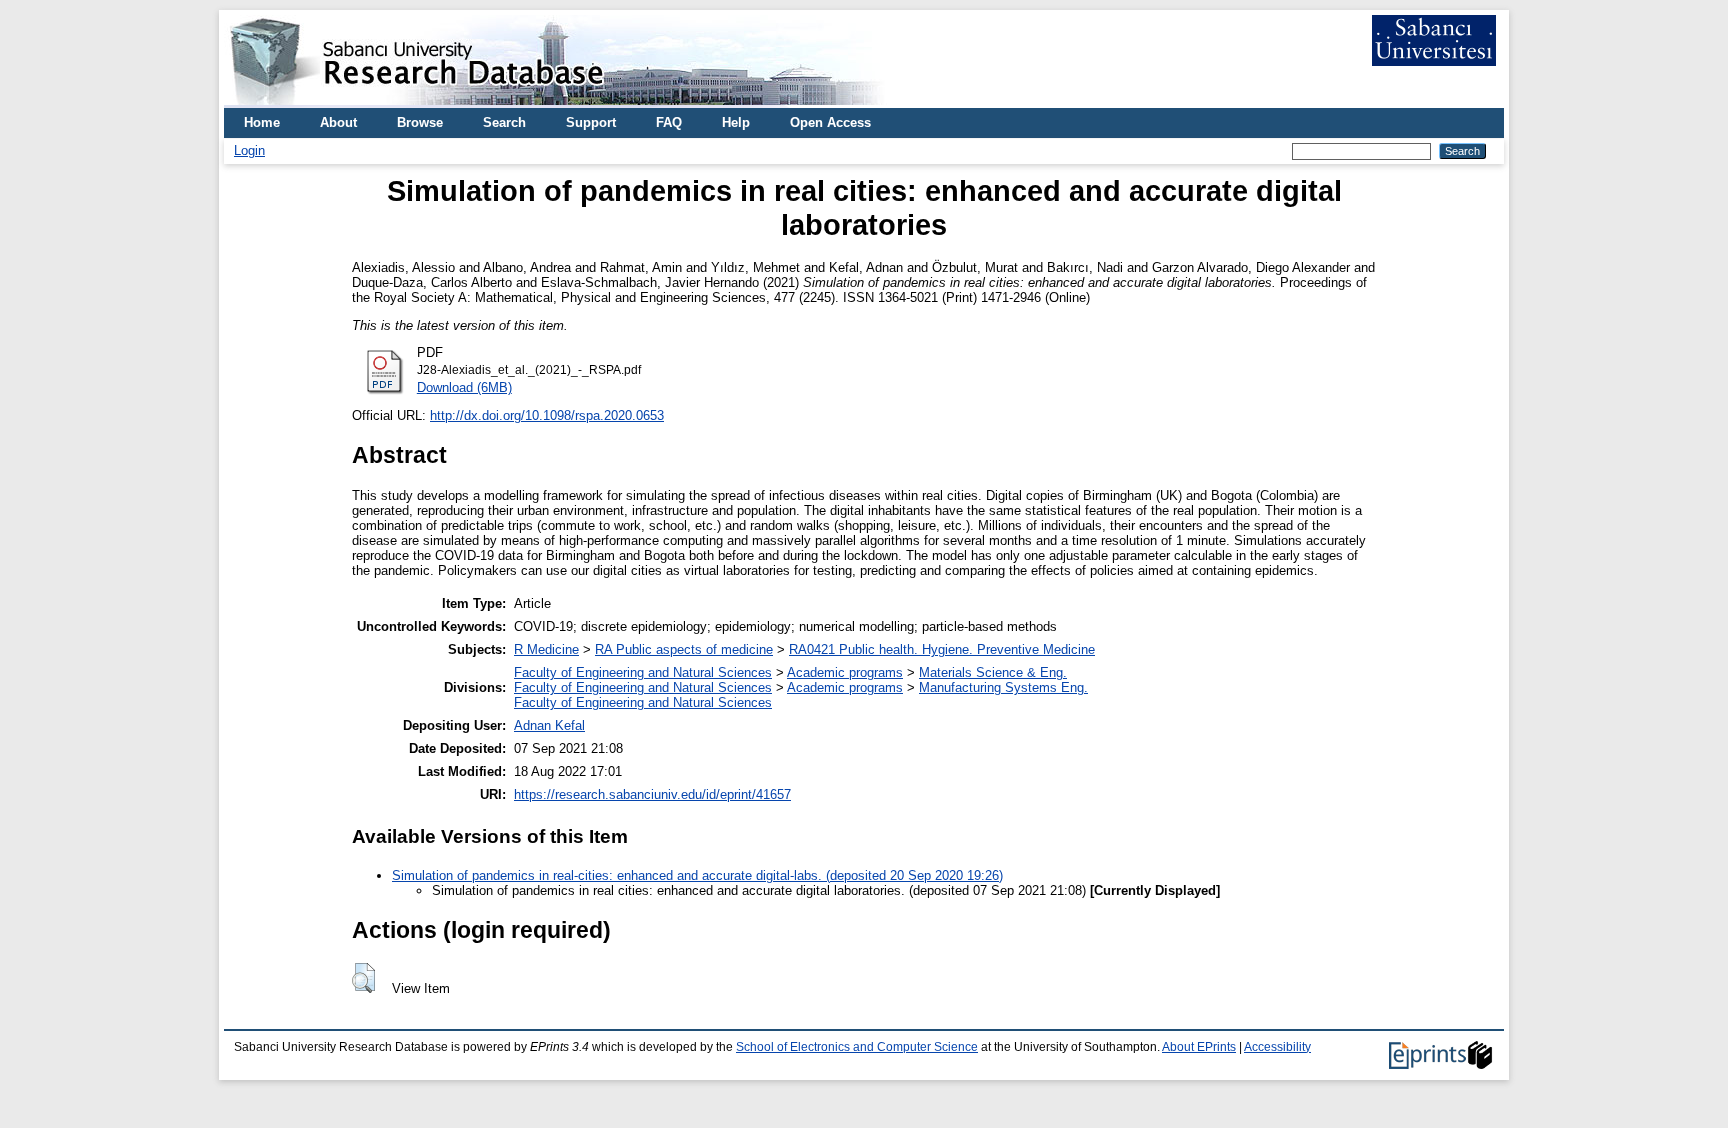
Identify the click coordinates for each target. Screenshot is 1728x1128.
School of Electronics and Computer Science (857, 1047)
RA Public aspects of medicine (684, 649)
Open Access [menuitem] (830, 122)
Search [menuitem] (504, 122)
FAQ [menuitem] (669, 122)
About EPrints (1199, 1047)
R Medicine (546, 649)
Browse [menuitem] (420, 122)
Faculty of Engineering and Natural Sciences (643, 672)
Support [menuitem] (591, 122)
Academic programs (845, 672)
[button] (363, 978)
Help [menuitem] (736, 122)
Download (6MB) (464, 387)
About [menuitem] (338, 122)
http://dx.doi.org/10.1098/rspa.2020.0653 (547, 415)
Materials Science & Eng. (993, 672)
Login (249, 150)
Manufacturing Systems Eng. (1003, 687)
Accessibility (1277, 1047)
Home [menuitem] (262, 122)
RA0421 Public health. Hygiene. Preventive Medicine (942, 649)
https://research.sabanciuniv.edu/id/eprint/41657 (652, 794)
